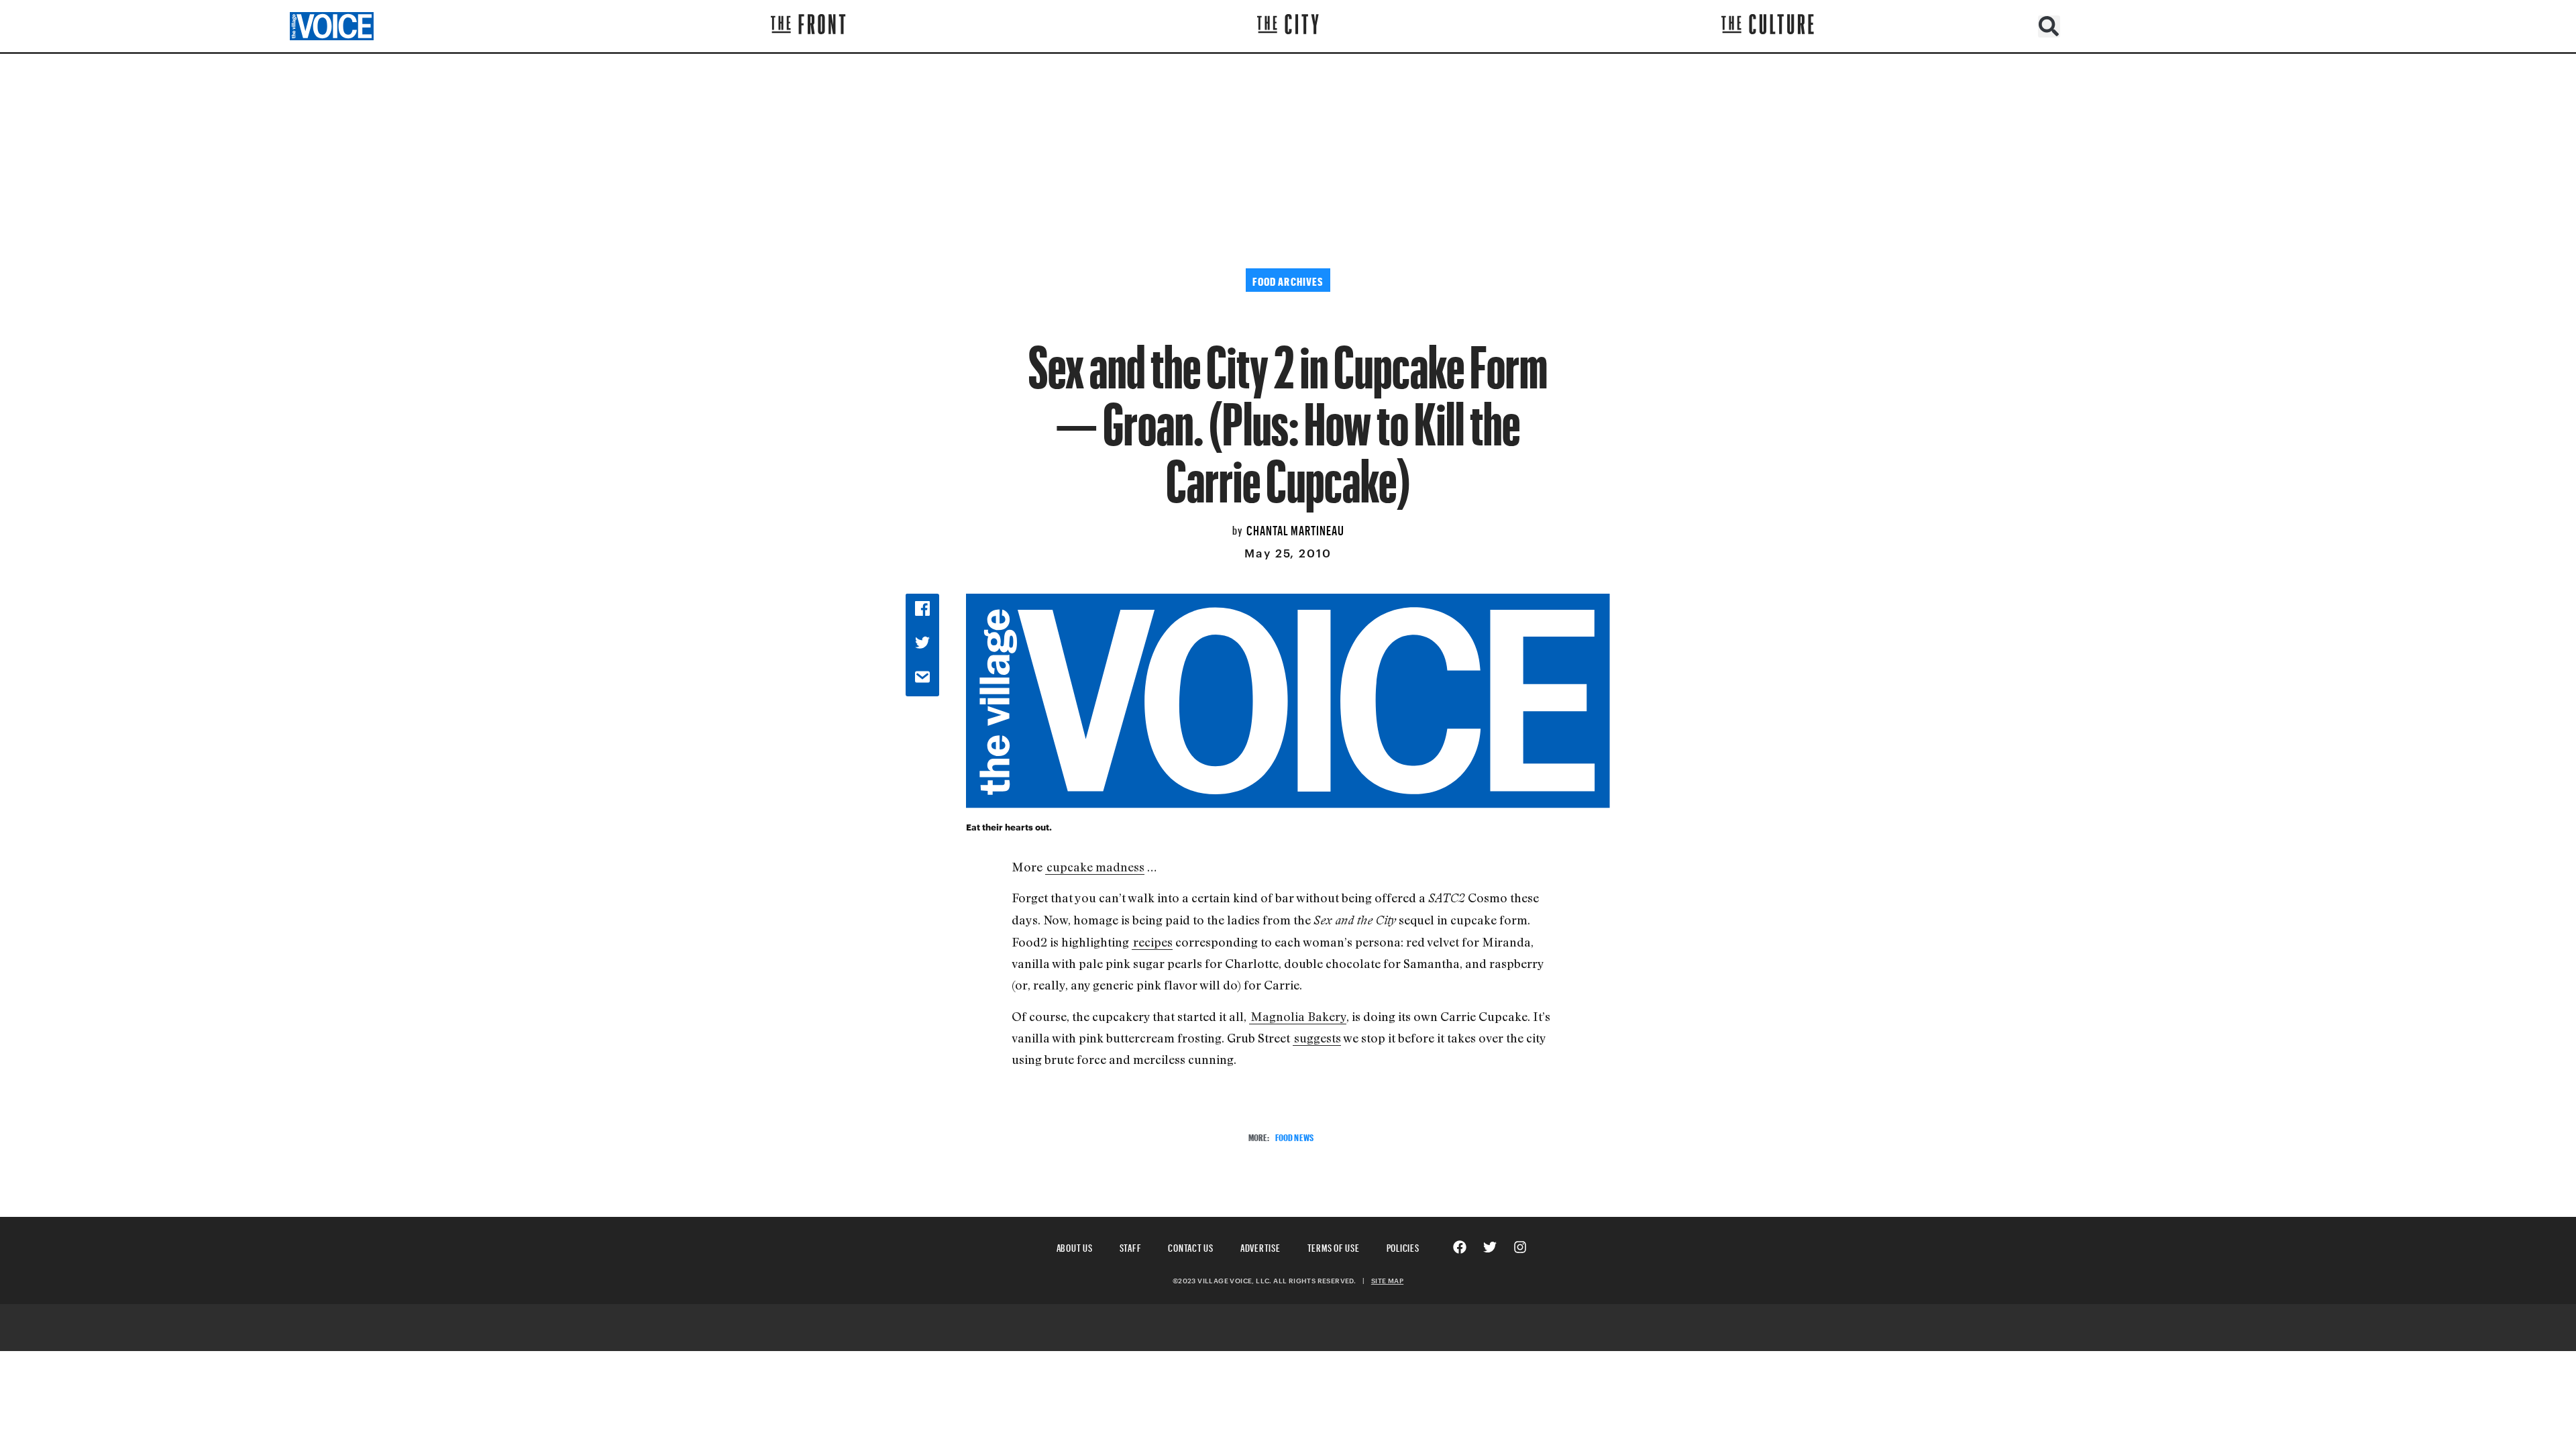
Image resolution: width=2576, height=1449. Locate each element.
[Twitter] (1490, 1247)
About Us (1075, 1246)
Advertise (1260, 1246)
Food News (1294, 1136)
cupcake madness (1095, 867)
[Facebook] (1460, 1247)
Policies (1403, 1246)
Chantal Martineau (1295, 529)
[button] (2049, 26)
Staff (1131, 1246)
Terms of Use (1334, 1246)
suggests (1318, 1038)
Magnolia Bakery (1298, 1016)
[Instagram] (1520, 1247)
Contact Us (1191, 1246)
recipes (1153, 942)
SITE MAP (1387, 1281)
